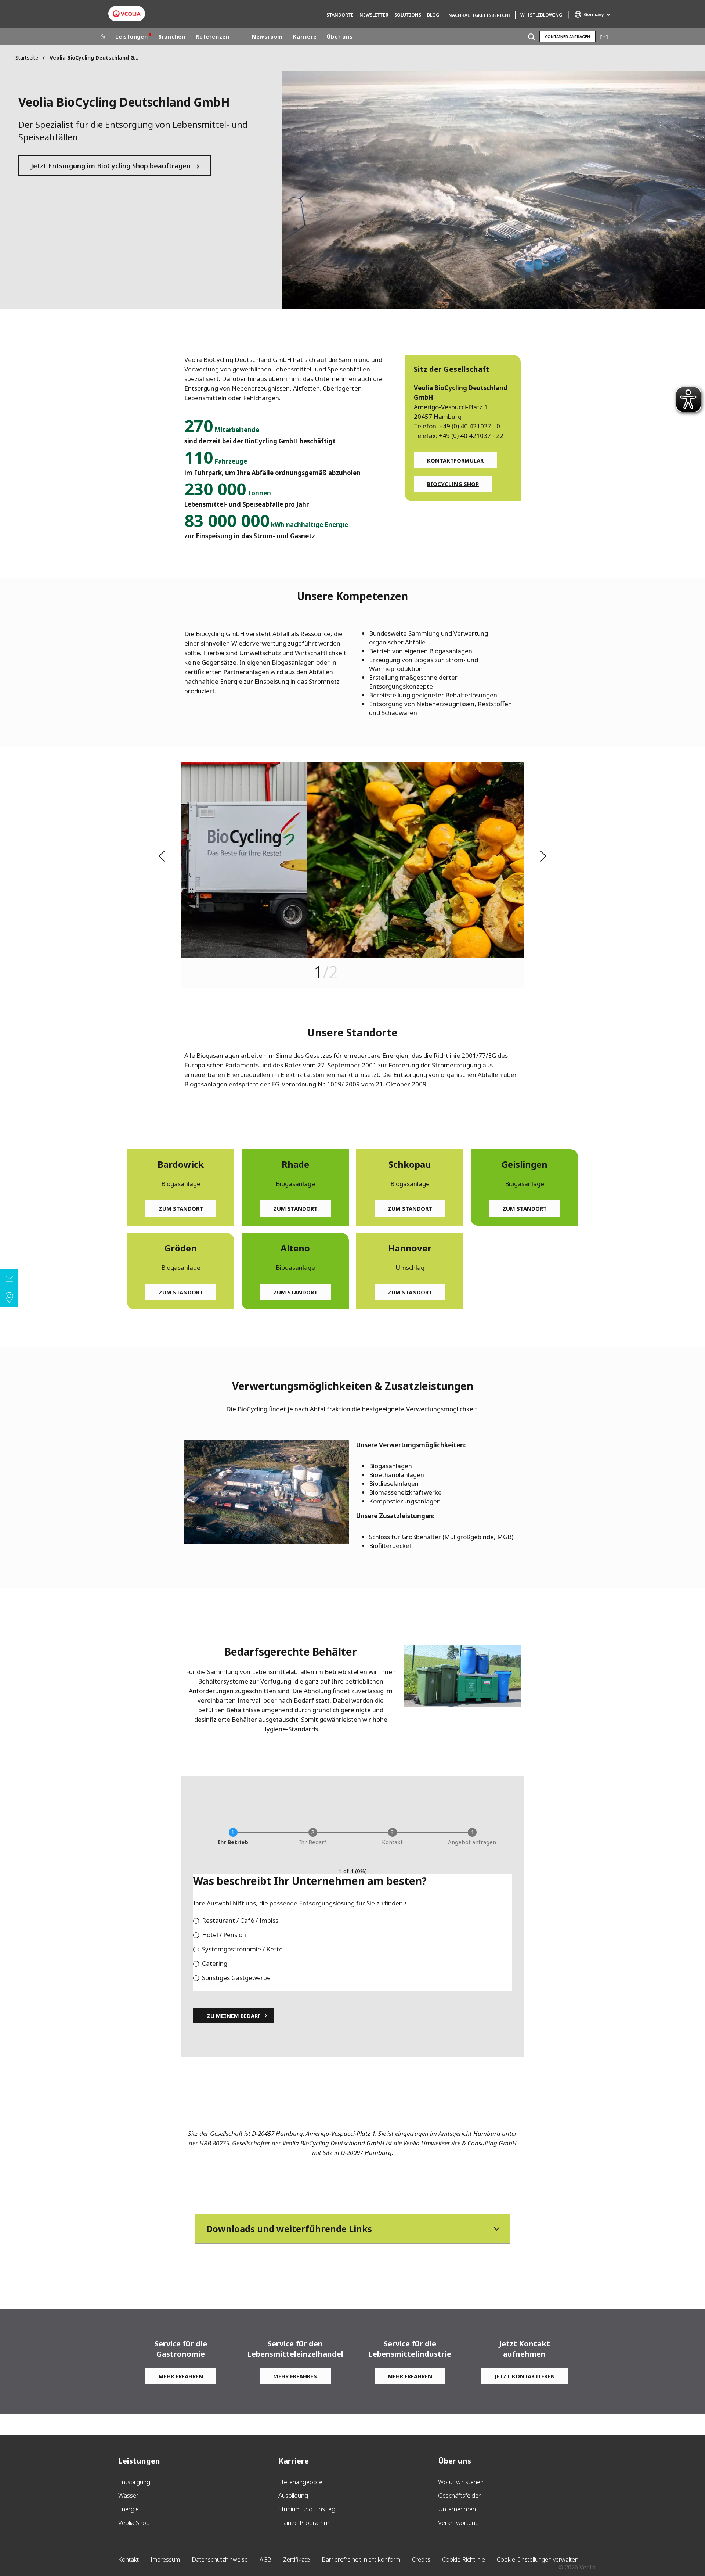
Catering (215, 1963)
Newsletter (374, 15)
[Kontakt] (9, 1279)
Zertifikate (297, 2559)
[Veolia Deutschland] (127, 14)
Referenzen (213, 37)
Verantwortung (458, 2523)
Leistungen (132, 37)
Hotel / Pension (224, 1935)
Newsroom (267, 37)
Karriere (305, 37)
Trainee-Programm (304, 2523)
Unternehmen (457, 2509)
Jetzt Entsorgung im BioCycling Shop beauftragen (111, 166)
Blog (433, 15)
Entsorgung (134, 2482)
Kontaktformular (455, 460)
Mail (604, 37)
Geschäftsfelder (459, 2495)
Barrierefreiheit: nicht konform (361, 2559)
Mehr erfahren (181, 2376)
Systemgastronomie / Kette (242, 1949)
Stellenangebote (300, 2482)
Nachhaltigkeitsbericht (480, 15)
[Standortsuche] (9, 1297)
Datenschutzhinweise (220, 2559)
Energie (129, 2509)
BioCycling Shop (453, 484)
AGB (265, 2559)
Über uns (340, 37)
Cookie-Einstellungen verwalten (538, 2559)
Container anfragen (567, 37)
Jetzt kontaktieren (525, 2376)
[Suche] (531, 37)
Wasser (128, 2495)
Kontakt (129, 2559)
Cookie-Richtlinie (464, 2559)
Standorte (340, 15)
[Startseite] (103, 37)
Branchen (172, 37)
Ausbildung (293, 2495)
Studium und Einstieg (307, 2509)
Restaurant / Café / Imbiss (240, 1920)
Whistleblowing (541, 15)
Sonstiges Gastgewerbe (236, 1978)
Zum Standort (181, 1208)
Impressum (165, 2559)
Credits (421, 2559)
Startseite (27, 58)
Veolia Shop (134, 2523)
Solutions (408, 15)
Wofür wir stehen (461, 2482)
